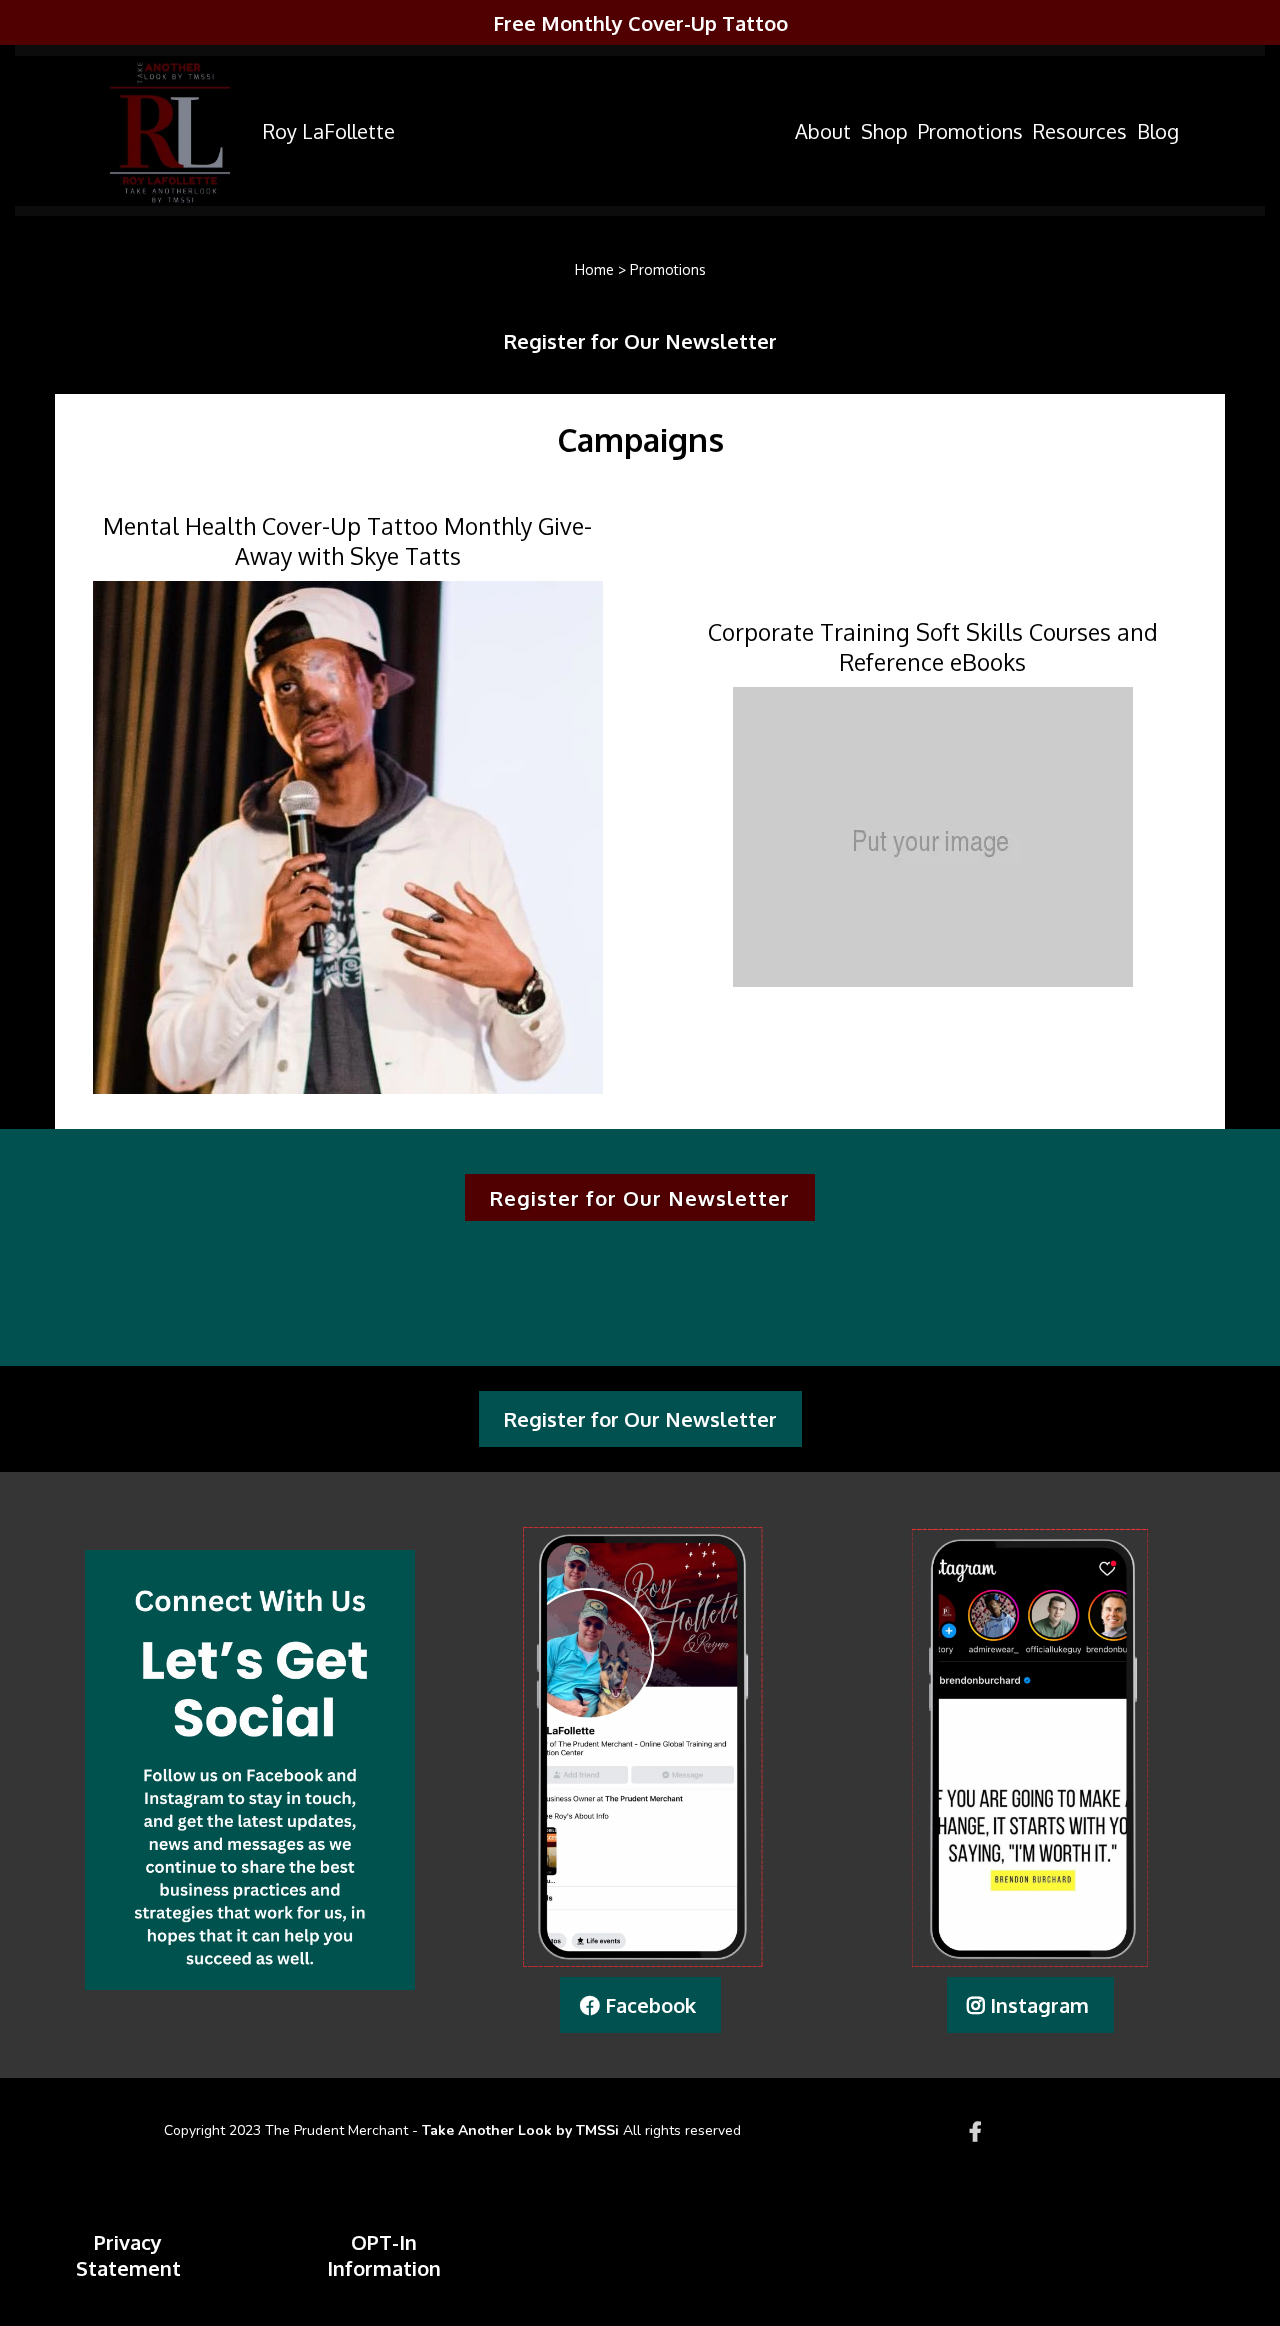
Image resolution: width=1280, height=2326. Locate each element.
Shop (884, 131)
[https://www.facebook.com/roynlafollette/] (980, 2131)
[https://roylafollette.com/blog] (170, 131)
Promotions (970, 131)
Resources (1080, 131)
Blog (1158, 131)
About (823, 131)
